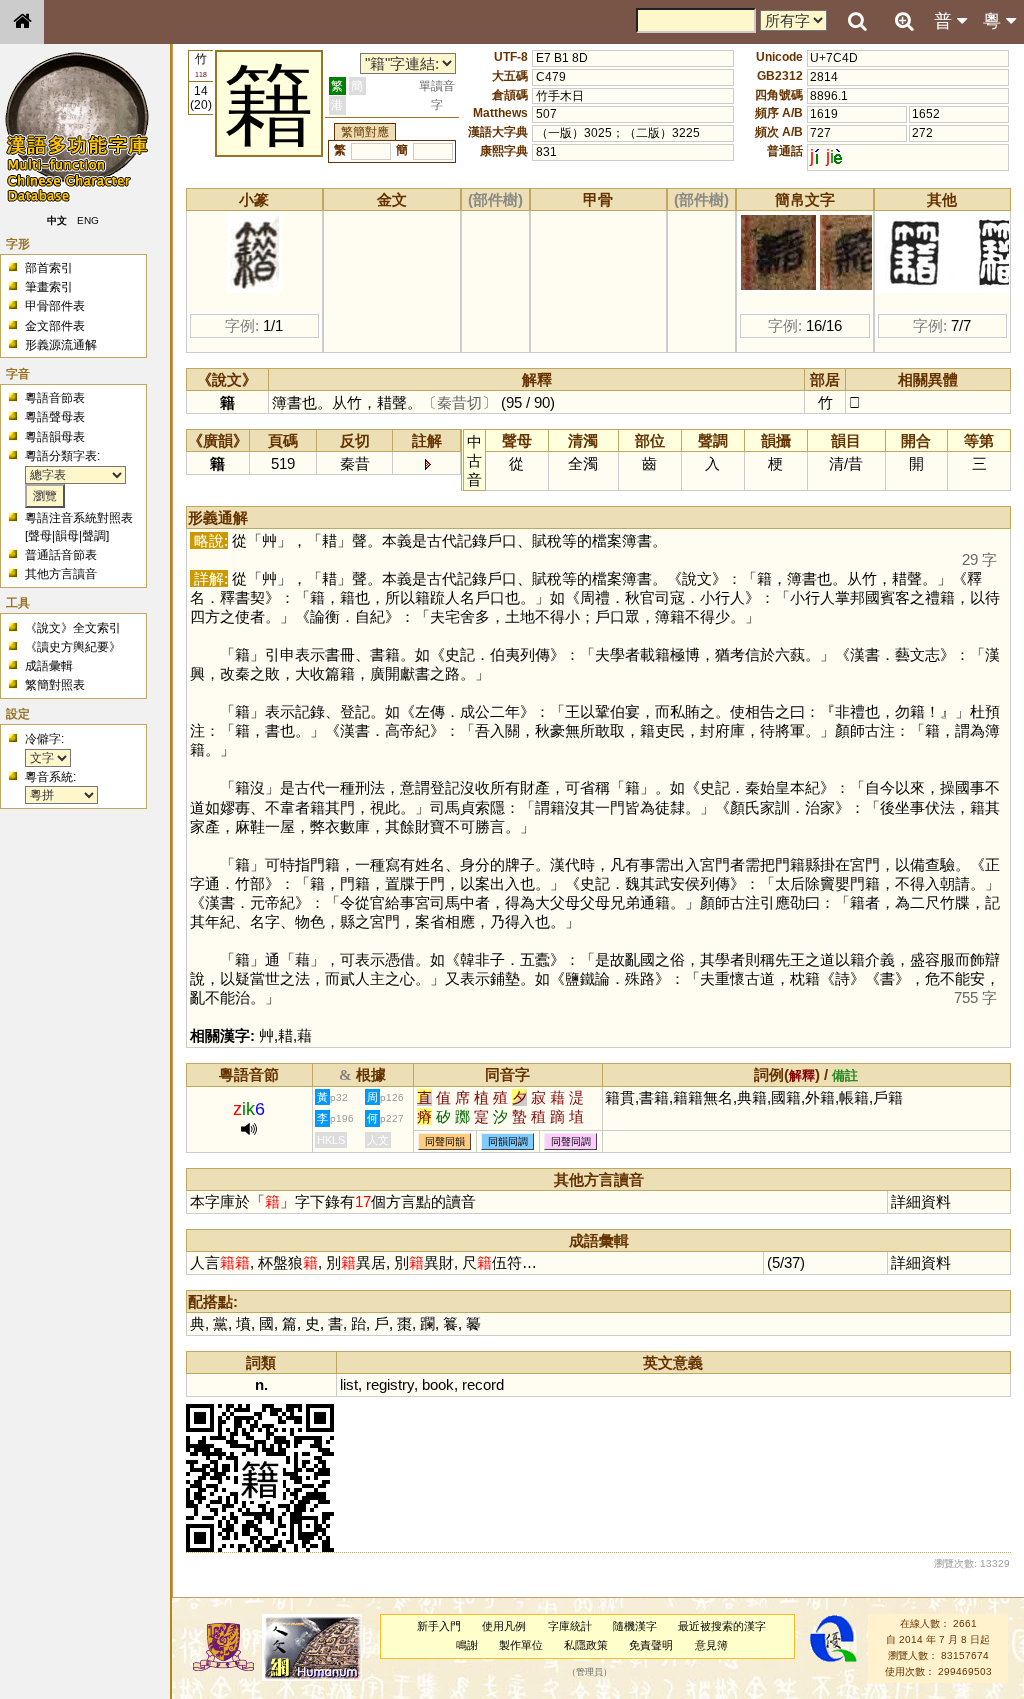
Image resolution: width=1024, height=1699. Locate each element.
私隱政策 (586, 1645)
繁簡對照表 (55, 685)
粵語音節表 (55, 398)
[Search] (857, 22)
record (483, 1384)
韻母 (67, 536)
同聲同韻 (445, 1141)
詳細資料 (921, 1201)
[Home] (22, 22)
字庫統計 (570, 1626)
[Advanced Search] (904, 21)
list (349, 1384)
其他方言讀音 (61, 574)
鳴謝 (467, 1645)
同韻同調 (508, 1141)
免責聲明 (651, 1645)
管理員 (589, 1672)
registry (390, 1384)
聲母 (40, 536)
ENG (88, 220)
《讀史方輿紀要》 (73, 647)
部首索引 (49, 268)
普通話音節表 (61, 555)
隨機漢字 (635, 1626)
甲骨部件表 (55, 306)
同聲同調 (571, 1141)
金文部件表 (55, 326)
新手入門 (439, 1626)
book (438, 1384)
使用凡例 (504, 1626)
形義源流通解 (61, 345)
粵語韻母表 (55, 437)
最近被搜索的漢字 (722, 1626)
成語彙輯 (49, 666)
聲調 (94, 536)
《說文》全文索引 (73, 628)
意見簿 (711, 1645)
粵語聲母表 (55, 417)
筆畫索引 (49, 287)
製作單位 (521, 1645)
